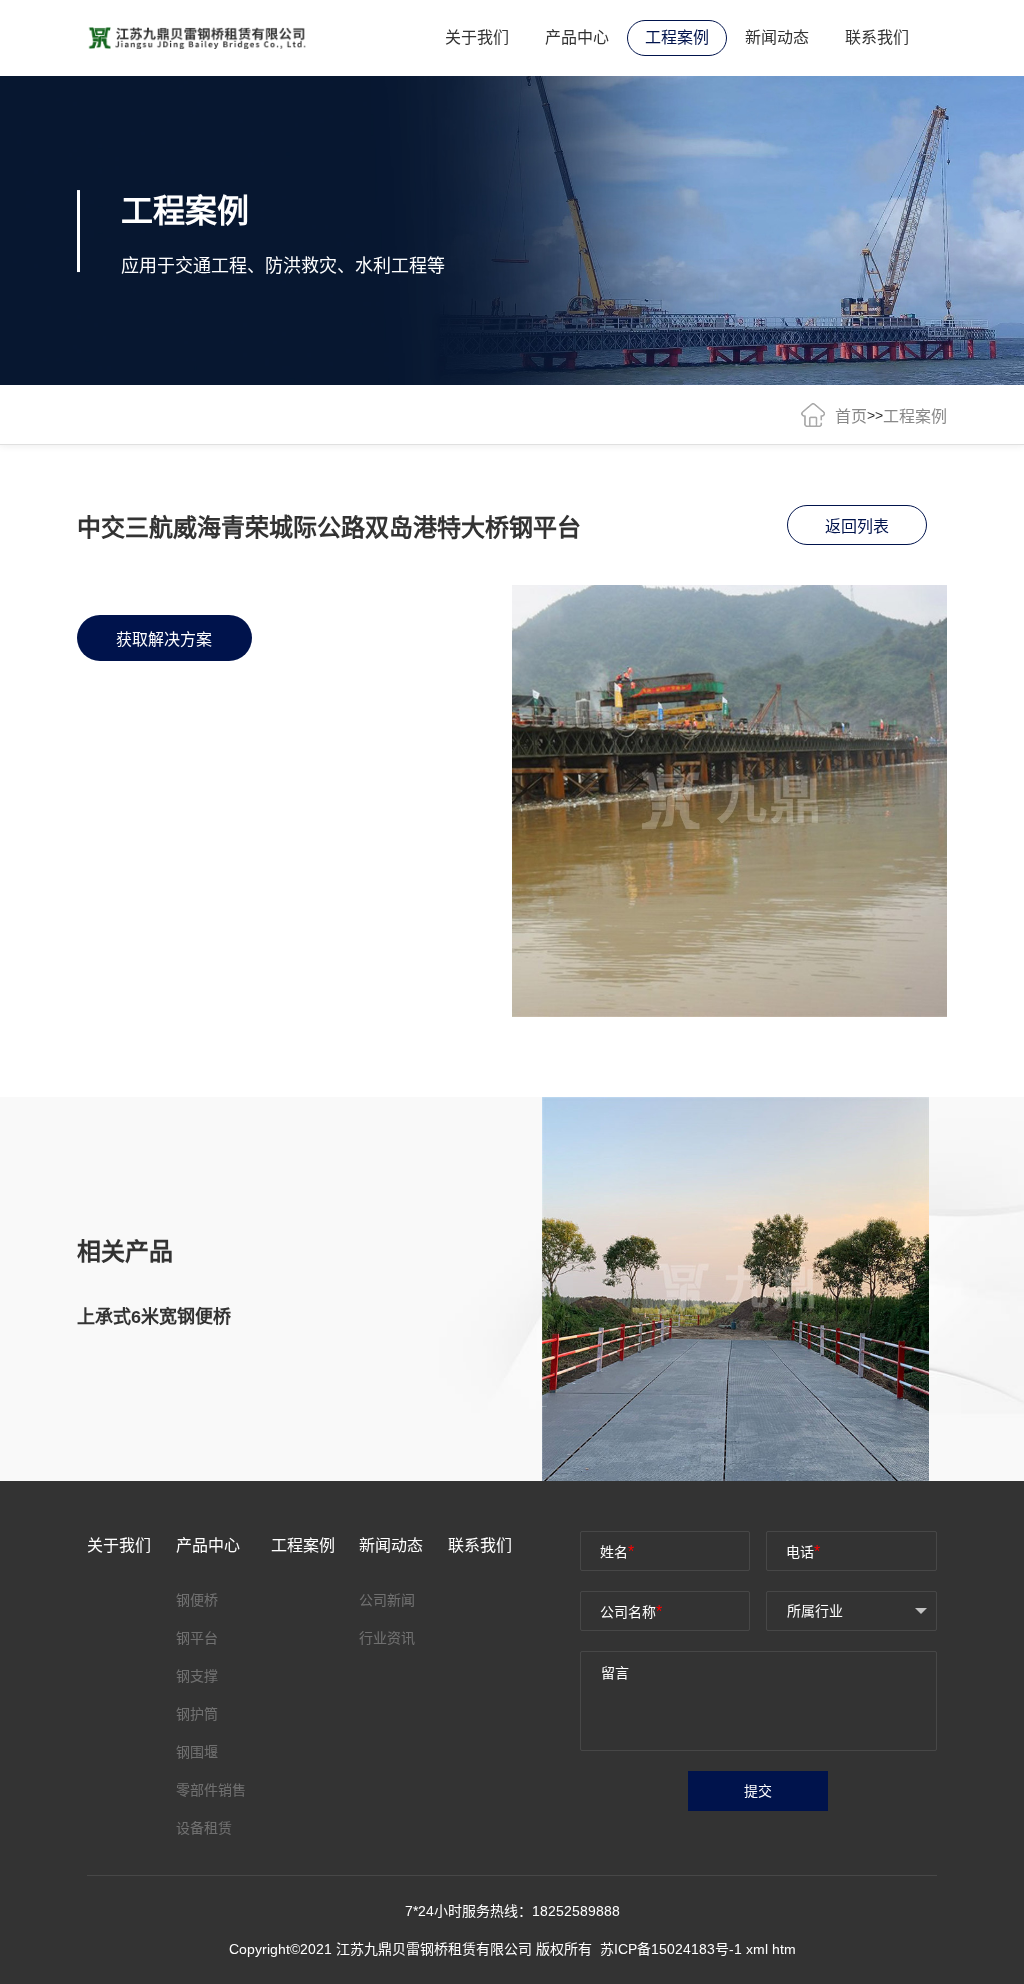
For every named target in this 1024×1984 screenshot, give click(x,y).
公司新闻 (387, 1600)
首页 (851, 416)
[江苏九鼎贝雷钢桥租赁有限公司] (197, 37)
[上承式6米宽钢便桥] (744, 1289)
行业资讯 (387, 1638)
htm (784, 1949)
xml (757, 1949)
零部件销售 (211, 1790)
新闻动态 (777, 37)
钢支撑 (197, 1676)
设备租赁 (204, 1828)
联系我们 (877, 37)
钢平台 (197, 1638)
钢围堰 (197, 1752)
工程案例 (677, 37)
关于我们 (477, 37)
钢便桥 (197, 1600)
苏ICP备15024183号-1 (673, 1949)
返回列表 (857, 526)
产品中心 (577, 37)
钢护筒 (197, 1714)
